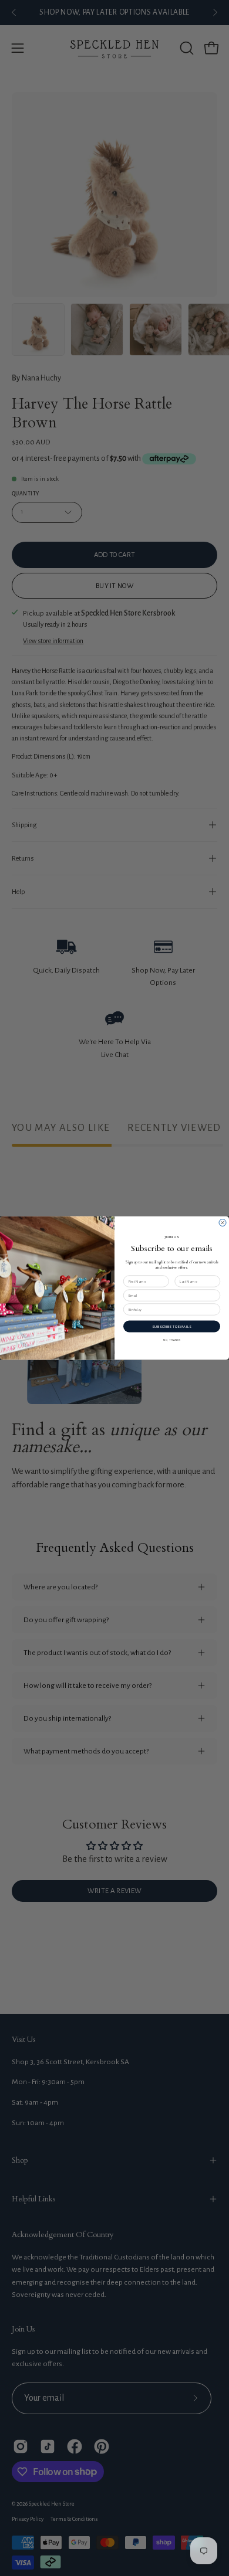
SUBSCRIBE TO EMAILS (172, 1326)
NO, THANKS (172, 1340)
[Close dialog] (223, 1223)
